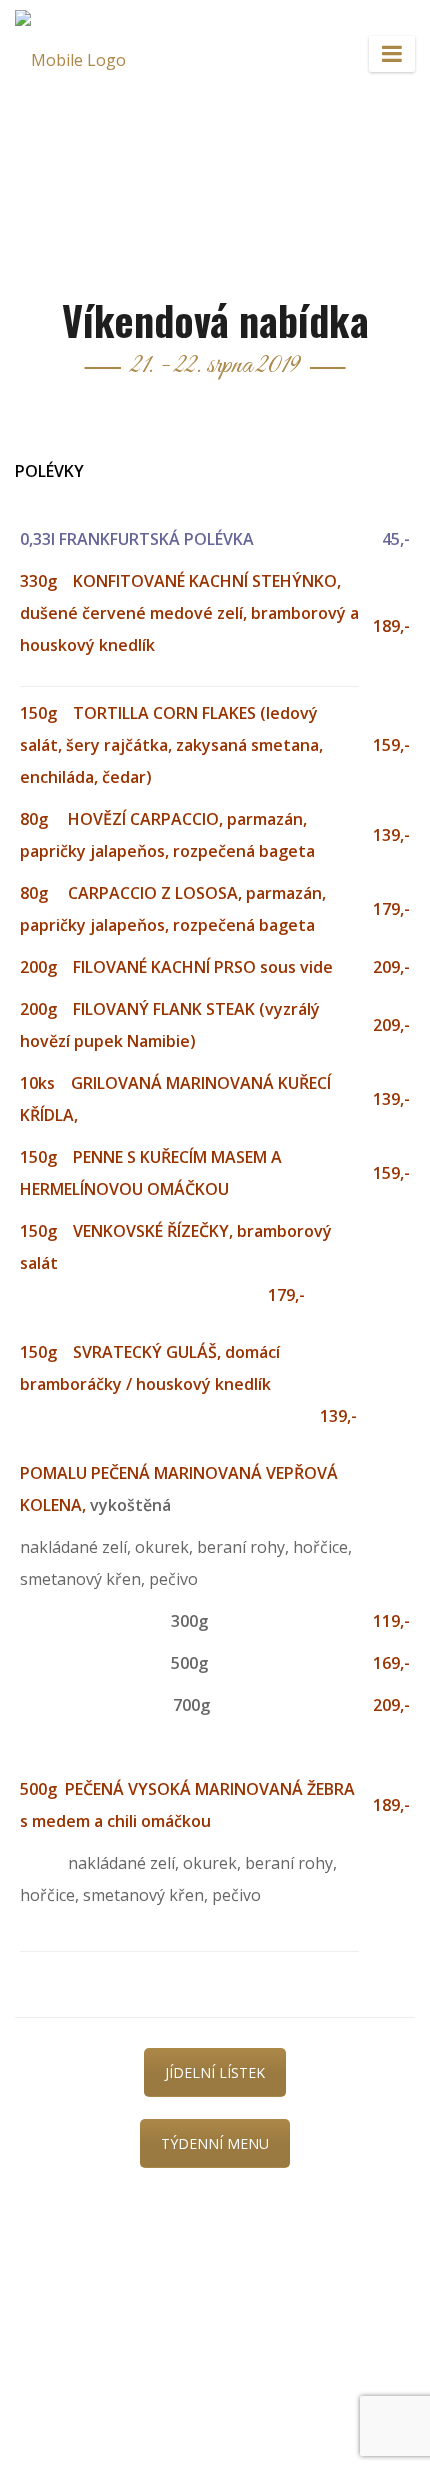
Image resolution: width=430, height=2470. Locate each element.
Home (124, 129)
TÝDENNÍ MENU (215, 2143)
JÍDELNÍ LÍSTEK (215, 2072)
